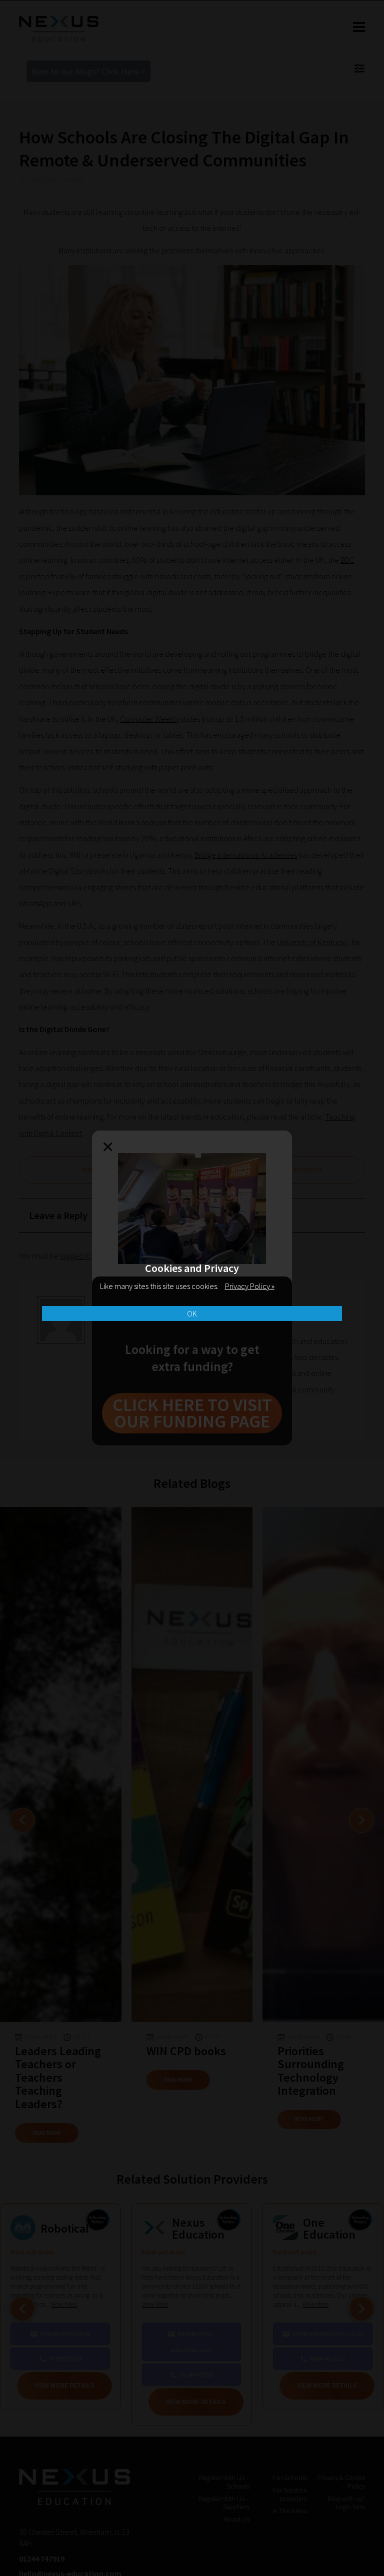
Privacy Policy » (250, 1286)
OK (192, 1313)
